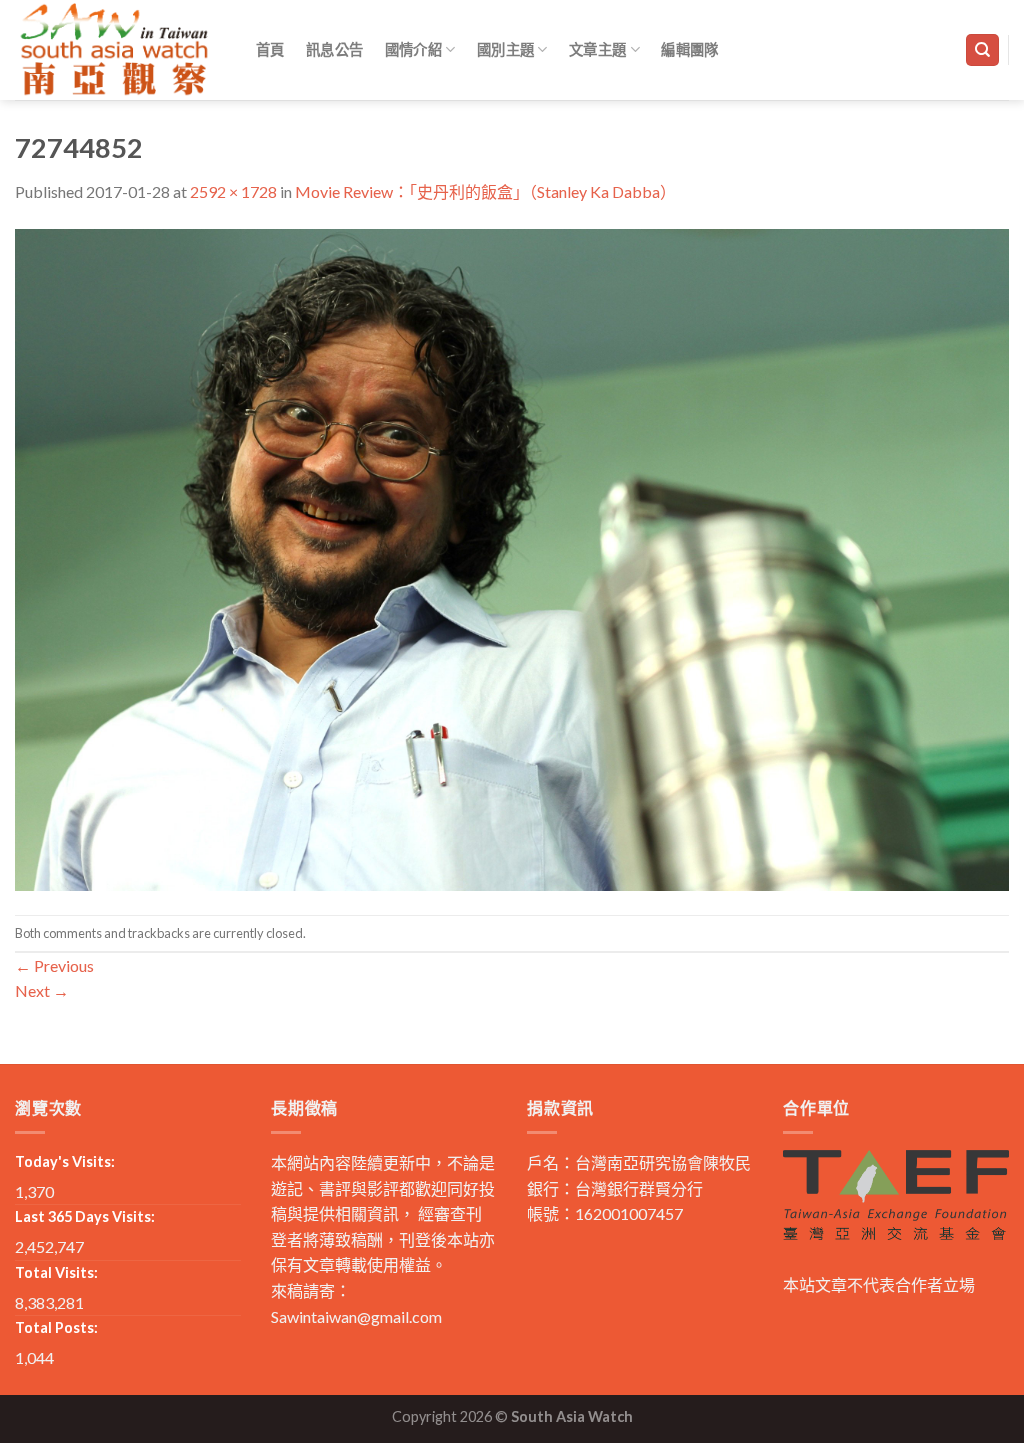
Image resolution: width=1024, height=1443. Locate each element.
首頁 (270, 49)
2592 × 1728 (233, 191)
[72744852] (512, 557)
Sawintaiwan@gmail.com (356, 1316)
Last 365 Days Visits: (85, 1216)
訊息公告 (334, 49)
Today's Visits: (65, 1161)
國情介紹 (413, 49)
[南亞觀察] (115, 49)
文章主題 (597, 49)
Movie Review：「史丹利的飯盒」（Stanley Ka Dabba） (485, 191)
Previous (54, 965)
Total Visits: (56, 1272)
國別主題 (505, 49)
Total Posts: (56, 1327)
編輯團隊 (689, 49)
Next (42, 990)
